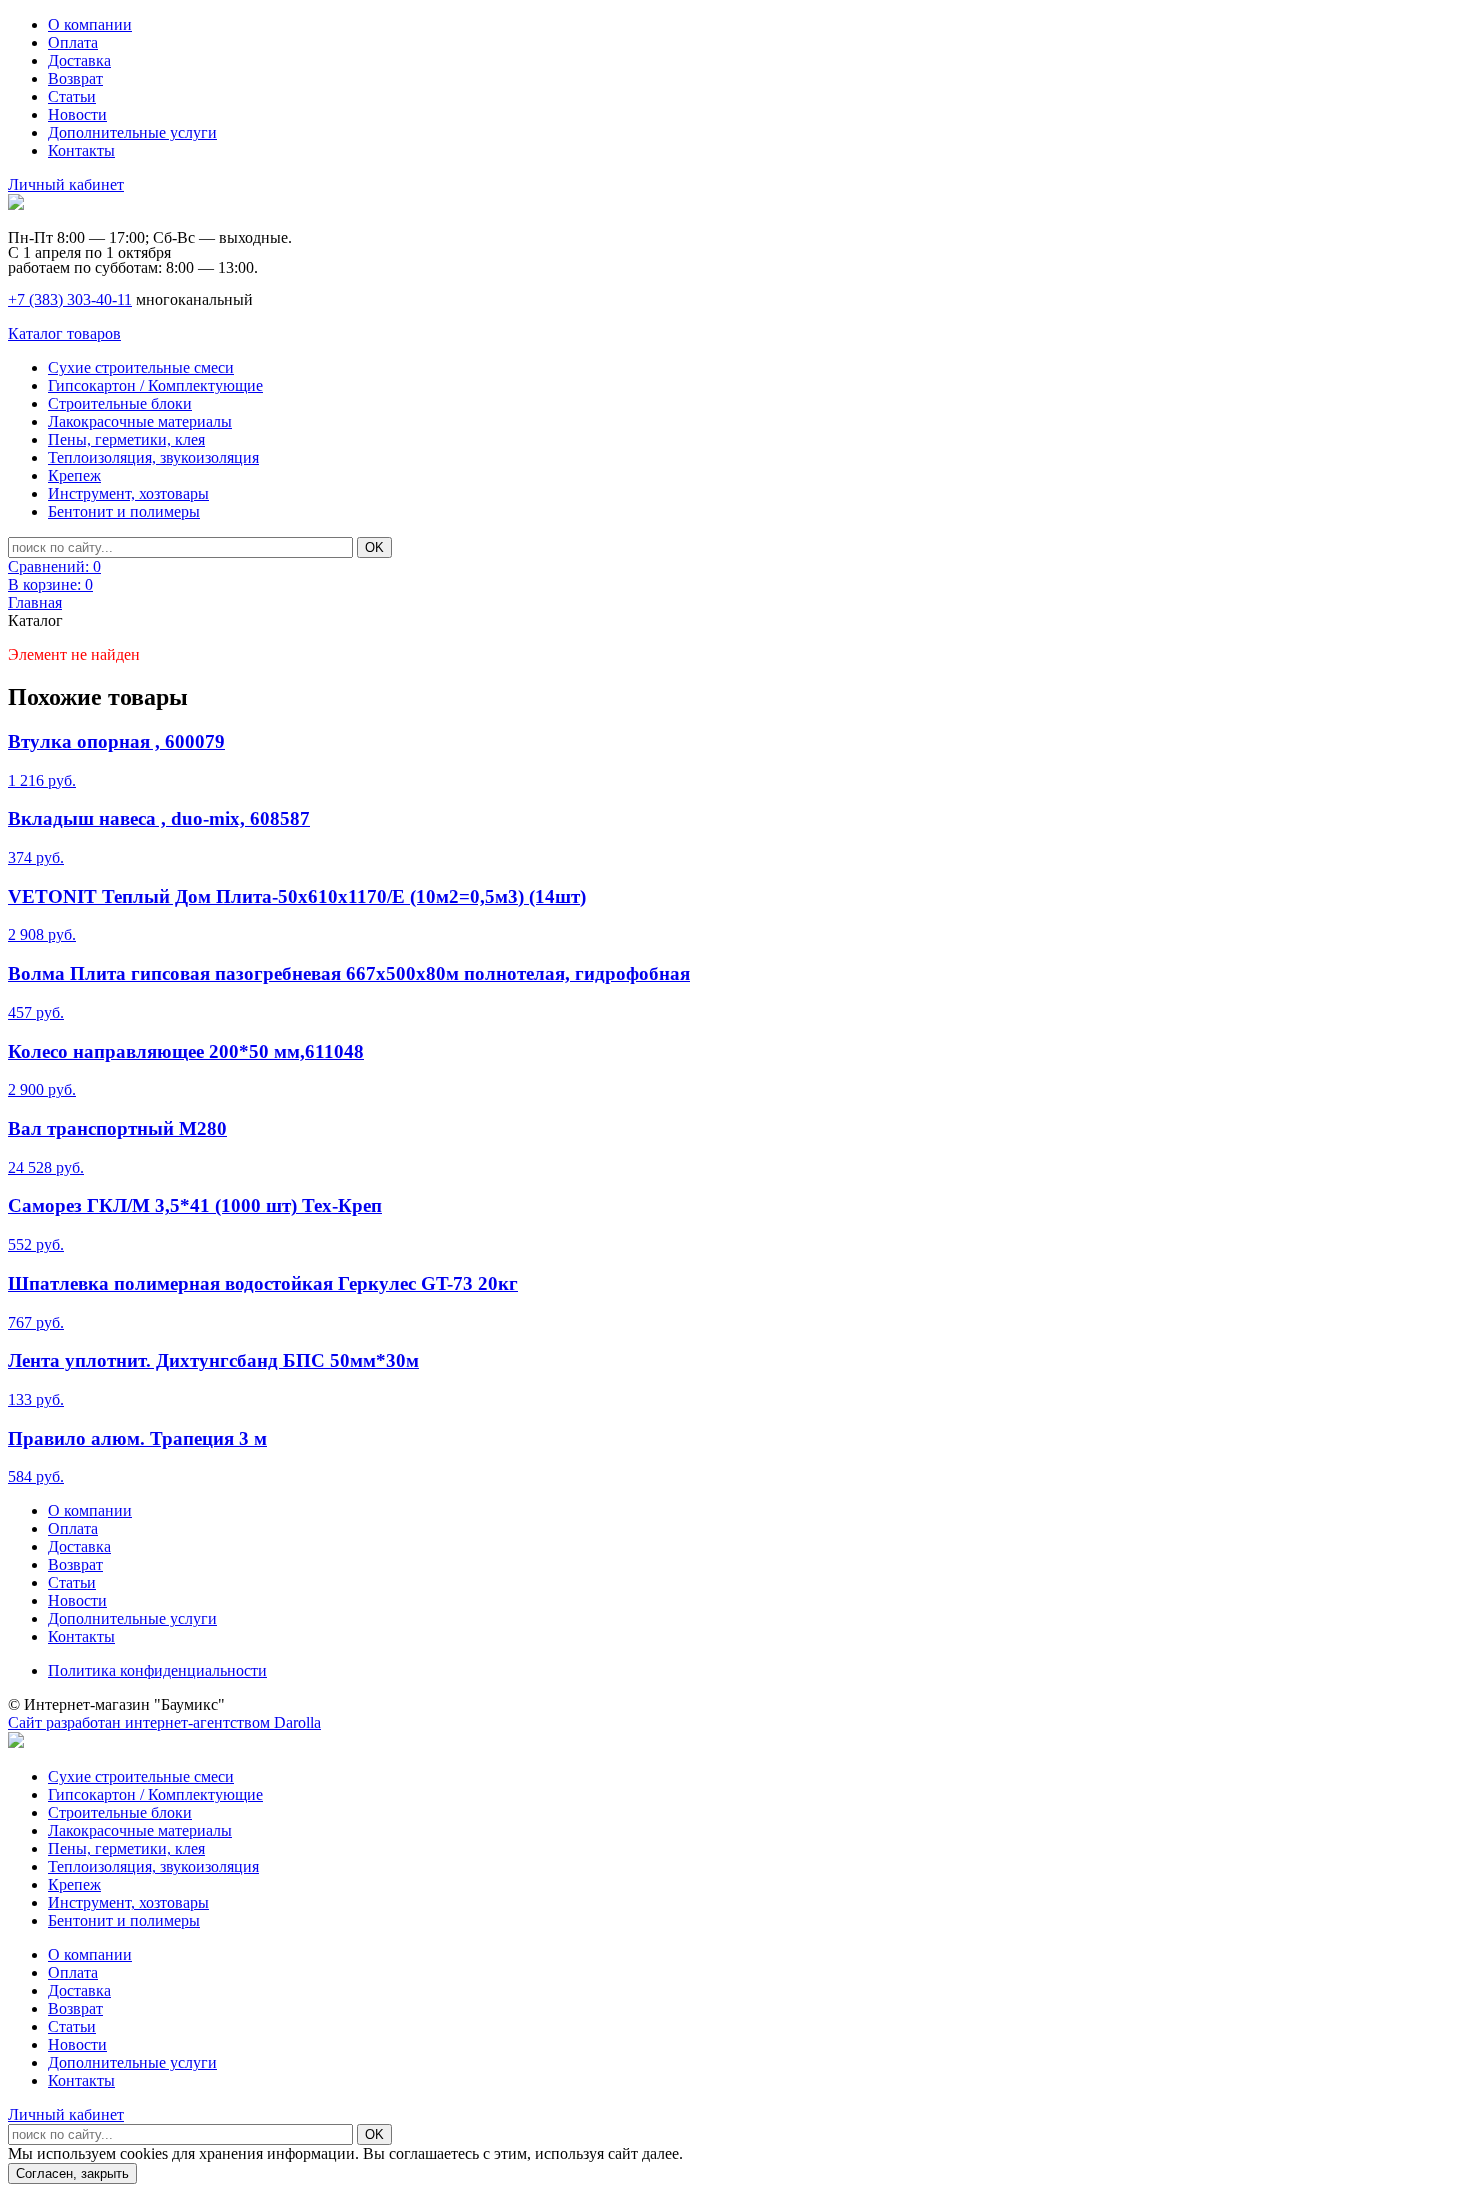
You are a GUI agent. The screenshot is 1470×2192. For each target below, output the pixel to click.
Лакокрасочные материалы (140, 421)
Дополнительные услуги (132, 132)
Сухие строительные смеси (141, 367)
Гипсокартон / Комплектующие (155, 385)
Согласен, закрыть (72, 2173)
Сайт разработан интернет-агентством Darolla (164, 1722)
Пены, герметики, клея (126, 439)
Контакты (81, 150)
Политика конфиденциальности (157, 1670)
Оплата (73, 42)
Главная (35, 602)
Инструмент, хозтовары (128, 493)
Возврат (75, 78)
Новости (77, 114)
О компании (90, 24)
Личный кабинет (66, 184)
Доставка (79, 60)
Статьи (72, 96)
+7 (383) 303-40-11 (70, 299)
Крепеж (74, 475)
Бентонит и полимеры (124, 511)
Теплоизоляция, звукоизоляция (153, 457)
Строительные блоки (120, 403)
